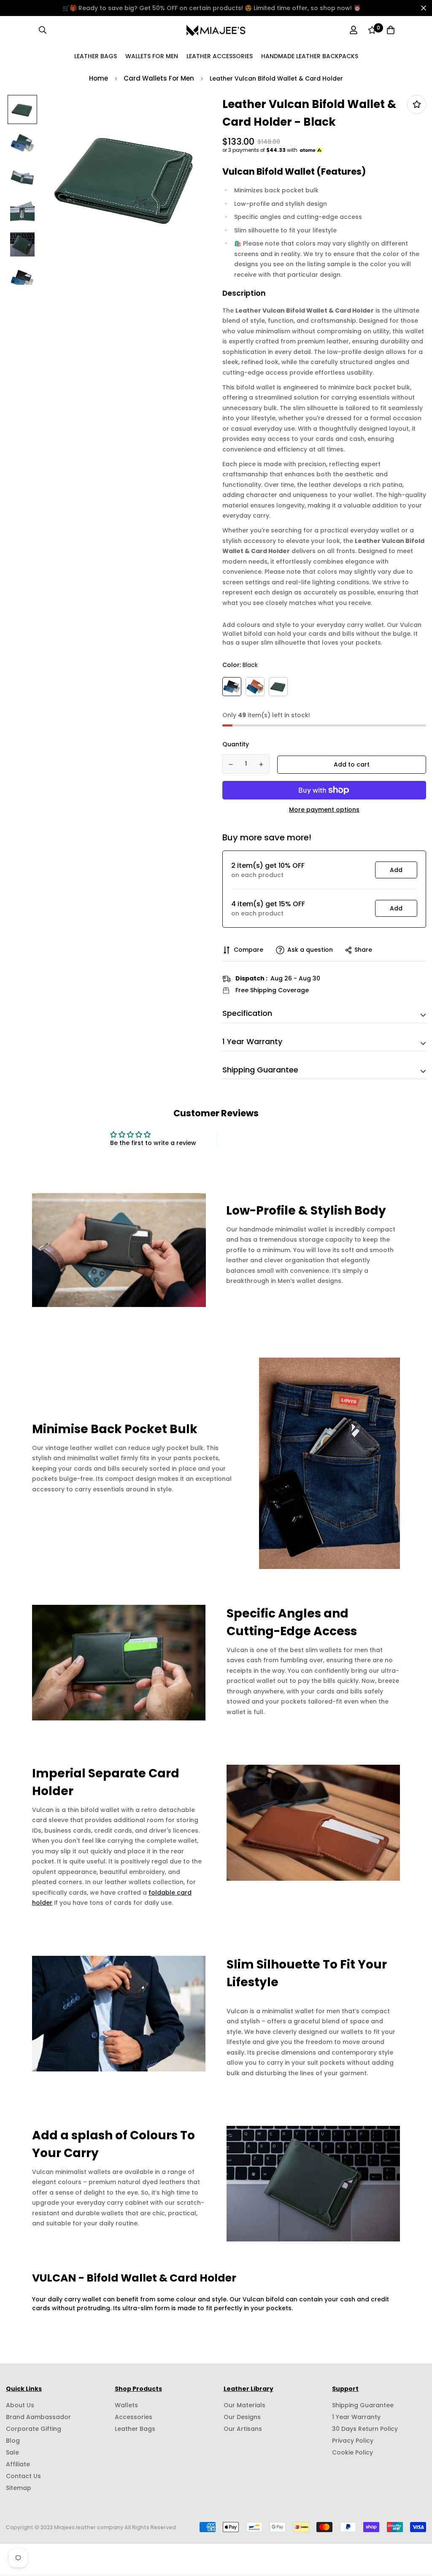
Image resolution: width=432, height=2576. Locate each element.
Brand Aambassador (38, 2417)
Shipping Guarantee (363, 2405)
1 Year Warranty (356, 2417)
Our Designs (242, 2417)
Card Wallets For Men (159, 78)
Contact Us (23, 2476)
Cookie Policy (352, 2452)
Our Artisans (243, 2429)
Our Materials (244, 2405)
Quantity (236, 744)
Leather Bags (96, 56)
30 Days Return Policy (365, 2429)
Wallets (126, 2405)
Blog (13, 2441)
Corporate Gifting (34, 2429)
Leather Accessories (220, 56)
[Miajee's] (216, 30)
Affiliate (18, 2464)
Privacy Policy (353, 2441)
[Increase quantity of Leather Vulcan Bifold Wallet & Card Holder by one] (262, 764)
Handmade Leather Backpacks (310, 56)
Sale (12, 2452)
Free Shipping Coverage (272, 990)
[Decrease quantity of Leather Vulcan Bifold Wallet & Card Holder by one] (231, 764)
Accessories (134, 2417)
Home (99, 78)
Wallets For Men (152, 56)
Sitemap (19, 2488)
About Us (20, 2405)
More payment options (324, 810)
